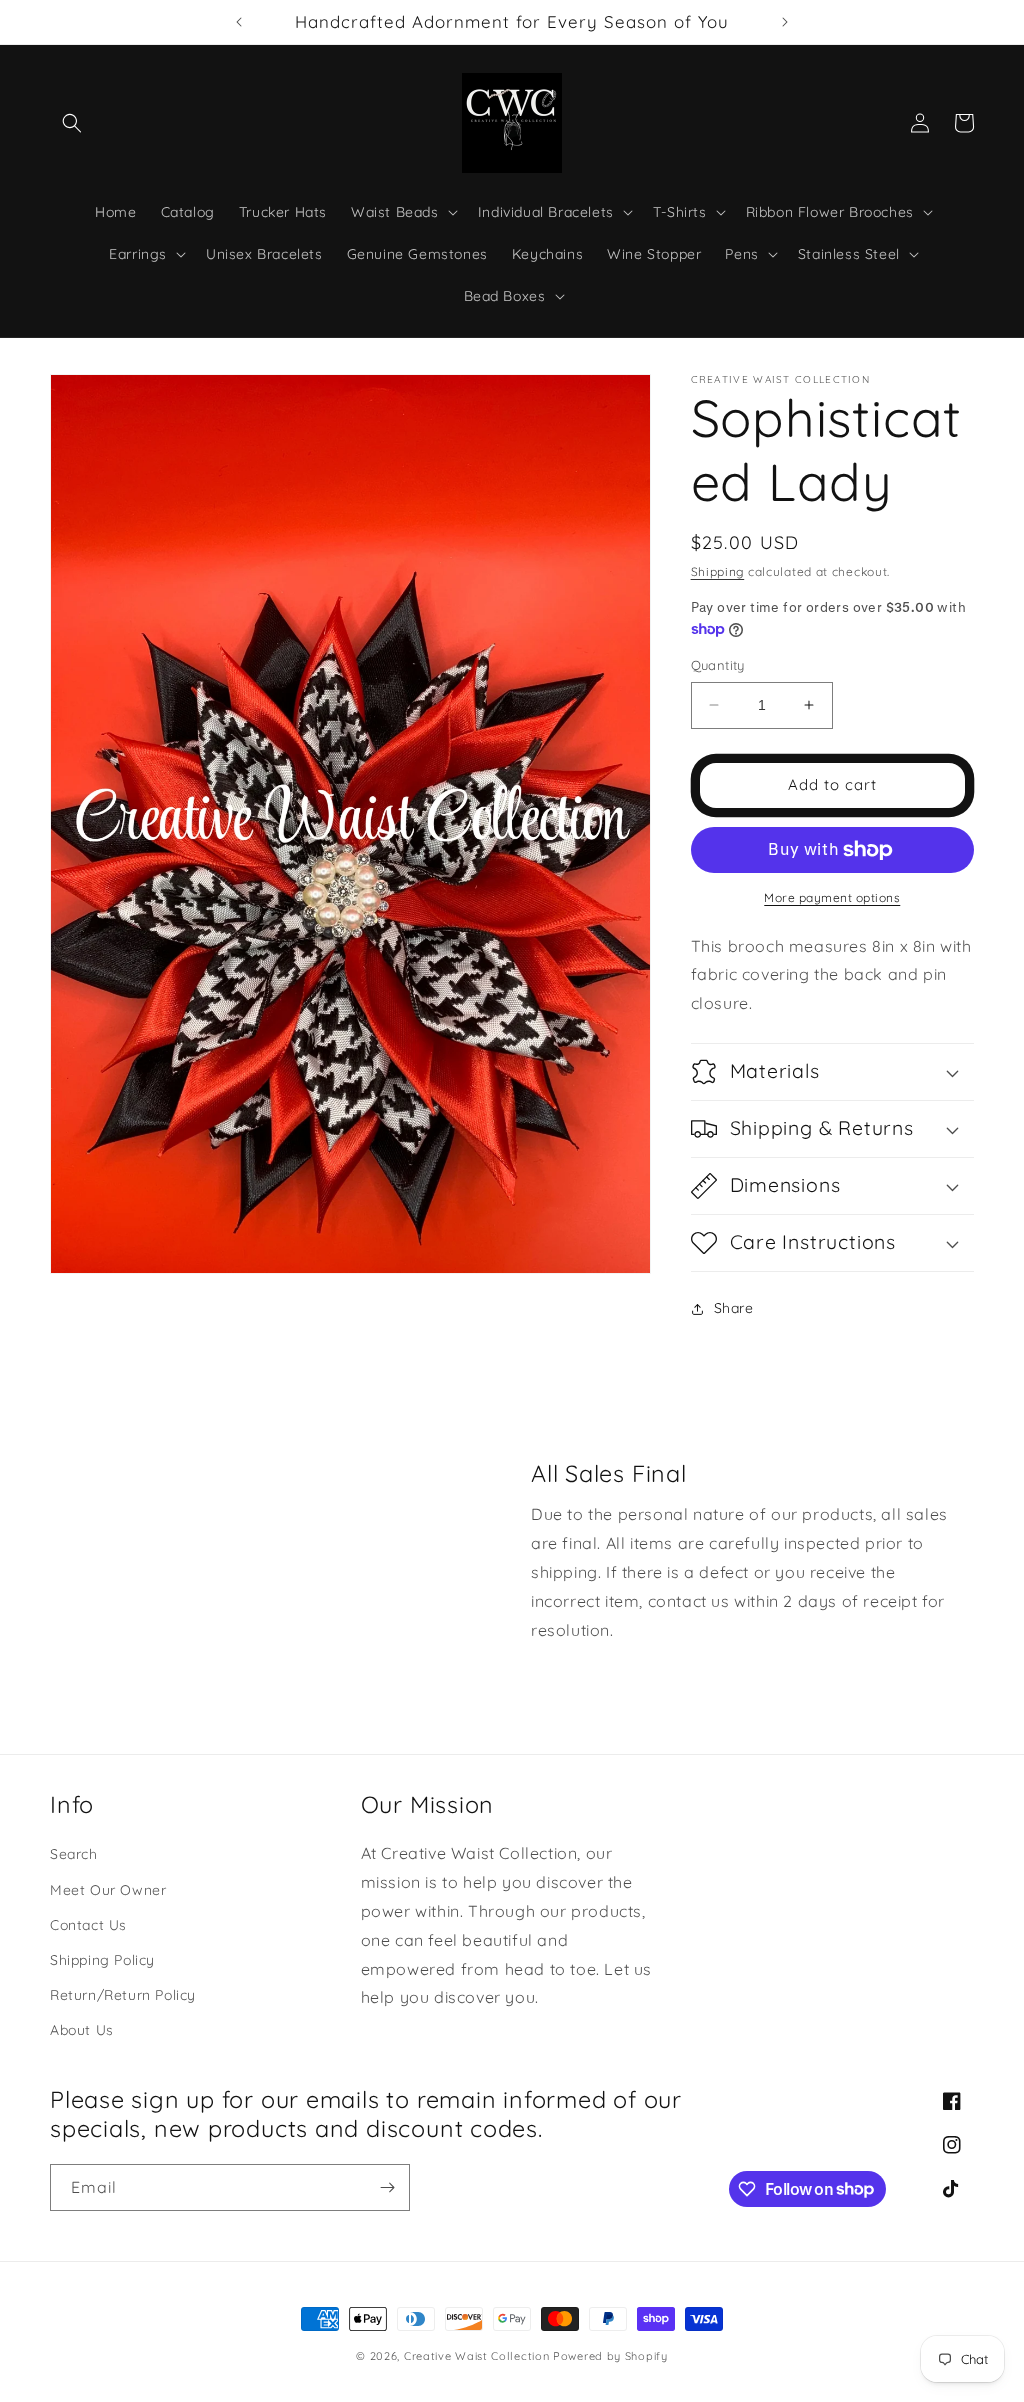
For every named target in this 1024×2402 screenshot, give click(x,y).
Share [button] (734, 1308)
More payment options (832, 897)
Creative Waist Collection (477, 2356)
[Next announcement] (785, 22)
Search (74, 1854)
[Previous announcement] (239, 22)
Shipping (718, 571)
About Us (82, 2030)
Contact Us (88, 1925)
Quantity (718, 665)
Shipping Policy (102, 1960)
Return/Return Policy (123, 1995)
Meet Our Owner (108, 1890)
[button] (72, 123)
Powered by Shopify (610, 2356)
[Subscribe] (387, 2187)
